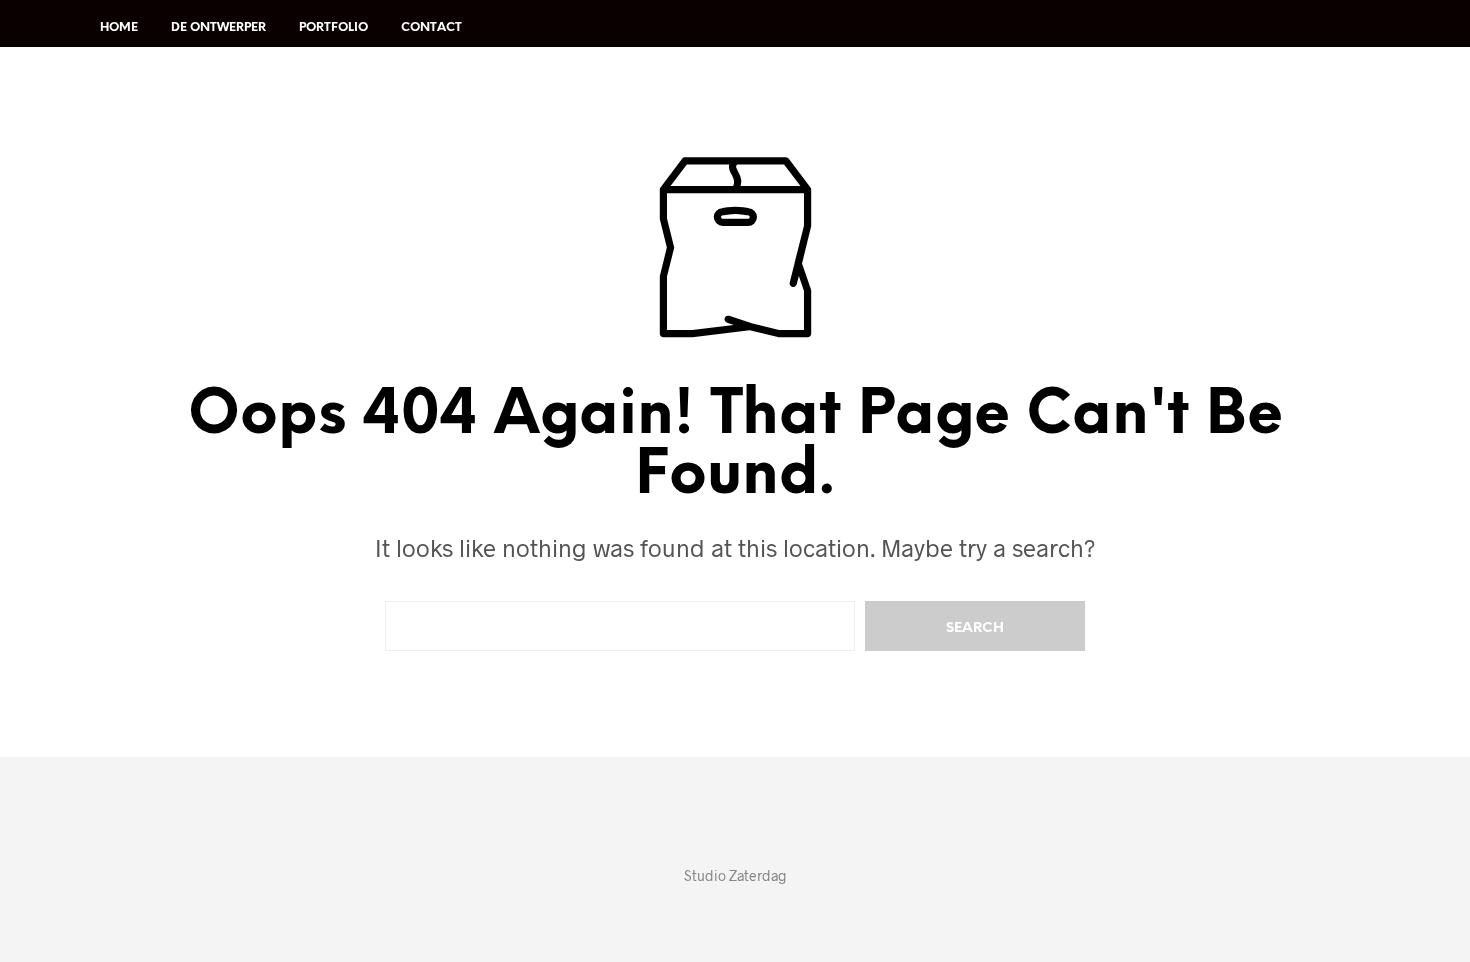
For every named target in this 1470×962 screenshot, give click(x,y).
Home (119, 27)
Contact (431, 27)
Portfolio (333, 27)
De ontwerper (218, 27)
